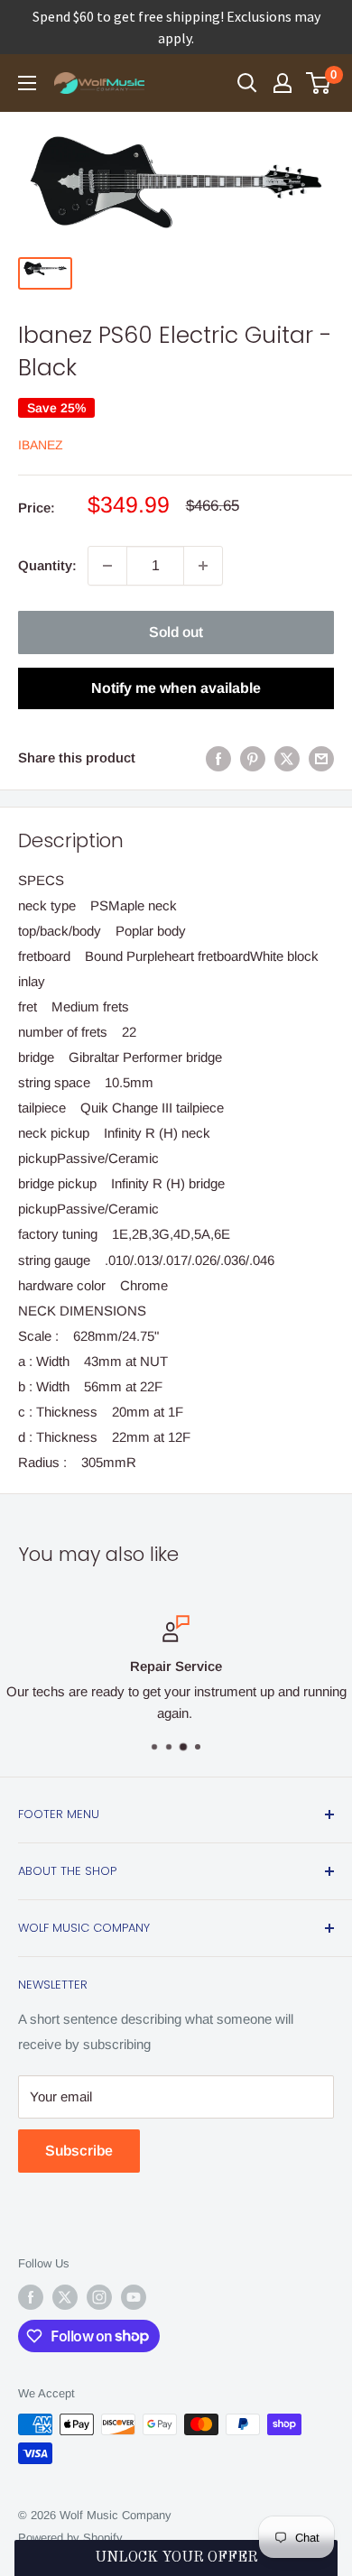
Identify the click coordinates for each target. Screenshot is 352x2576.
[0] (319, 83)
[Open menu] (27, 83)
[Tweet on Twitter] (287, 758)
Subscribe (79, 2151)
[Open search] (247, 83)
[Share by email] (321, 758)
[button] (176, 2558)
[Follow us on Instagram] (99, 2297)
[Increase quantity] (203, 566)
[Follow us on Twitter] (65, 2297)
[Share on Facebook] (218, 758)
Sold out (176, 632)
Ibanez (41, 445)
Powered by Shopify (70, 2538)
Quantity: (47, 565)
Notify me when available (176, 688)
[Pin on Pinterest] (253, 758)
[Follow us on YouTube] (134, 2297)
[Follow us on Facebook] (31, 2297)
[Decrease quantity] (107, 566)
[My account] (283, 83)
